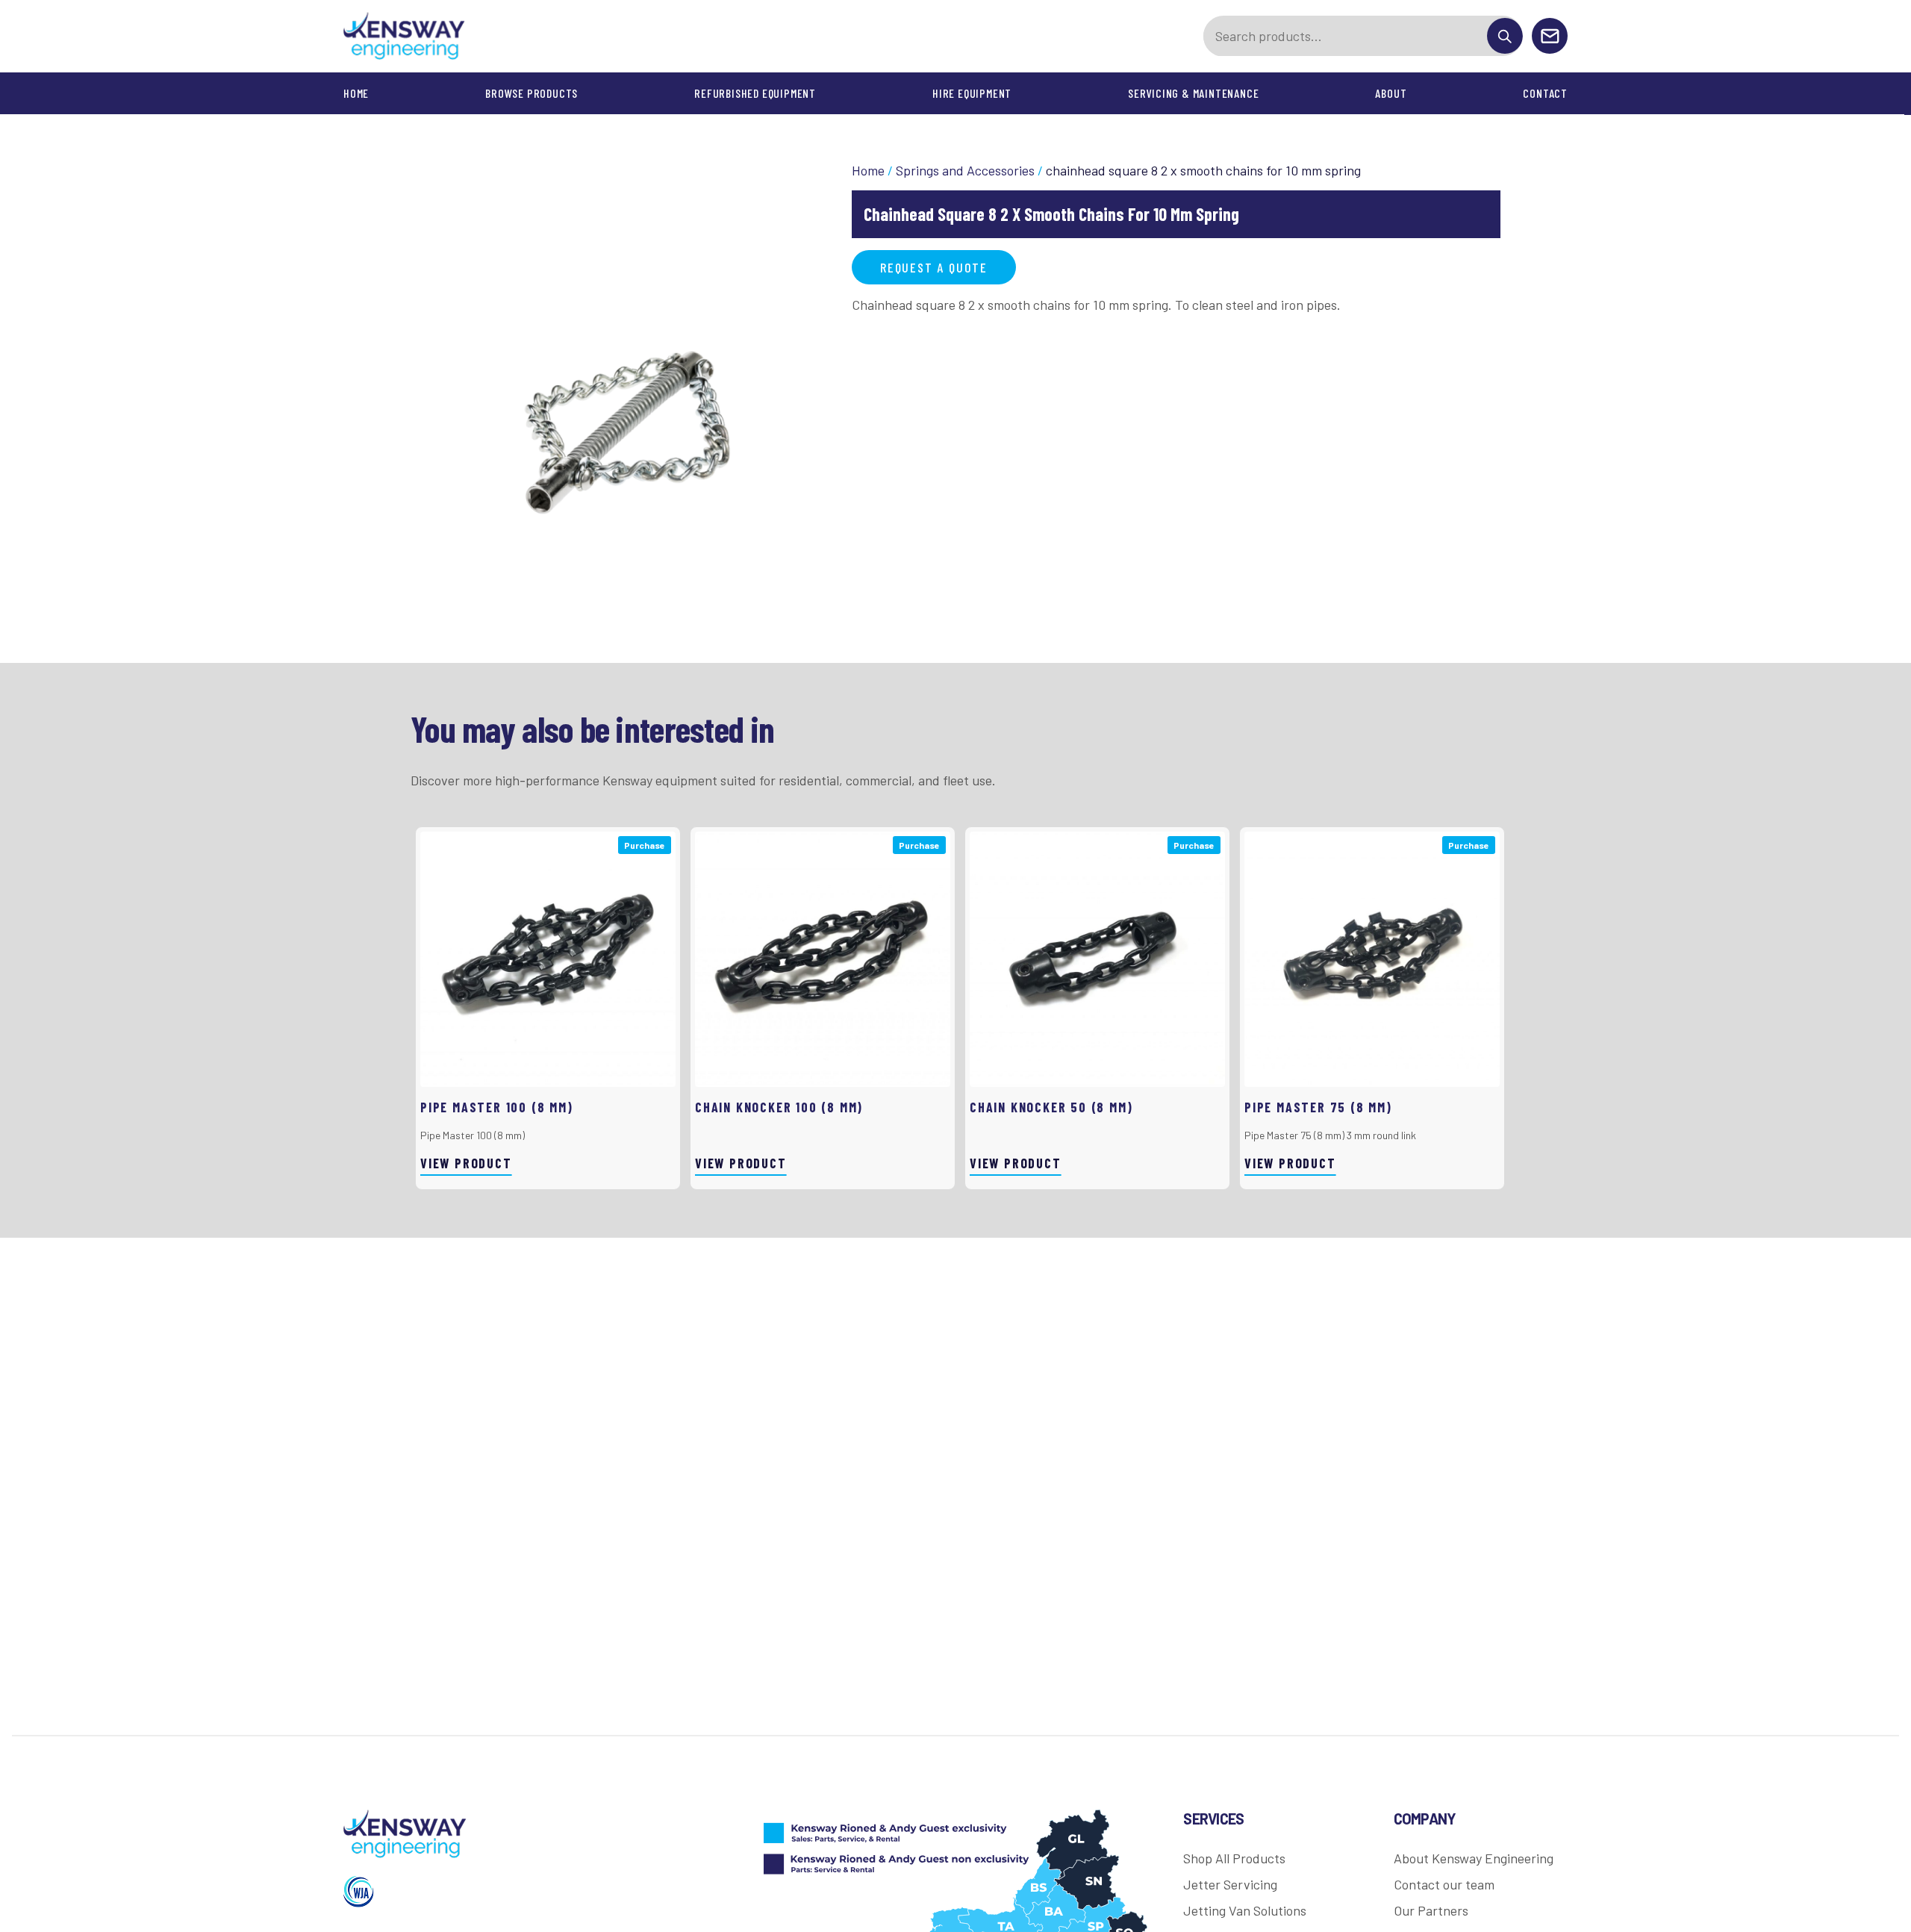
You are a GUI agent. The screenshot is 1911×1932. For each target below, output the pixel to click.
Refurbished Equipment (755, 93)
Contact (1545, 93)
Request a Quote (934, 267)
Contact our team (1444, 1884)
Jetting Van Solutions (1245, 1910)
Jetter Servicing (1230, 1884)
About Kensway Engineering (1474, 1858)
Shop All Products (1234, 1858)
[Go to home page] (405, 36)
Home (356, 93)
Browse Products (531, 93)
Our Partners (1431, 1910)
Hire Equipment (972, 93)
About (1391, 93)
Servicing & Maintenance (1193, 93)
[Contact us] (1550, 37)
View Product (466, 1163)
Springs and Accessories (965, 170)
